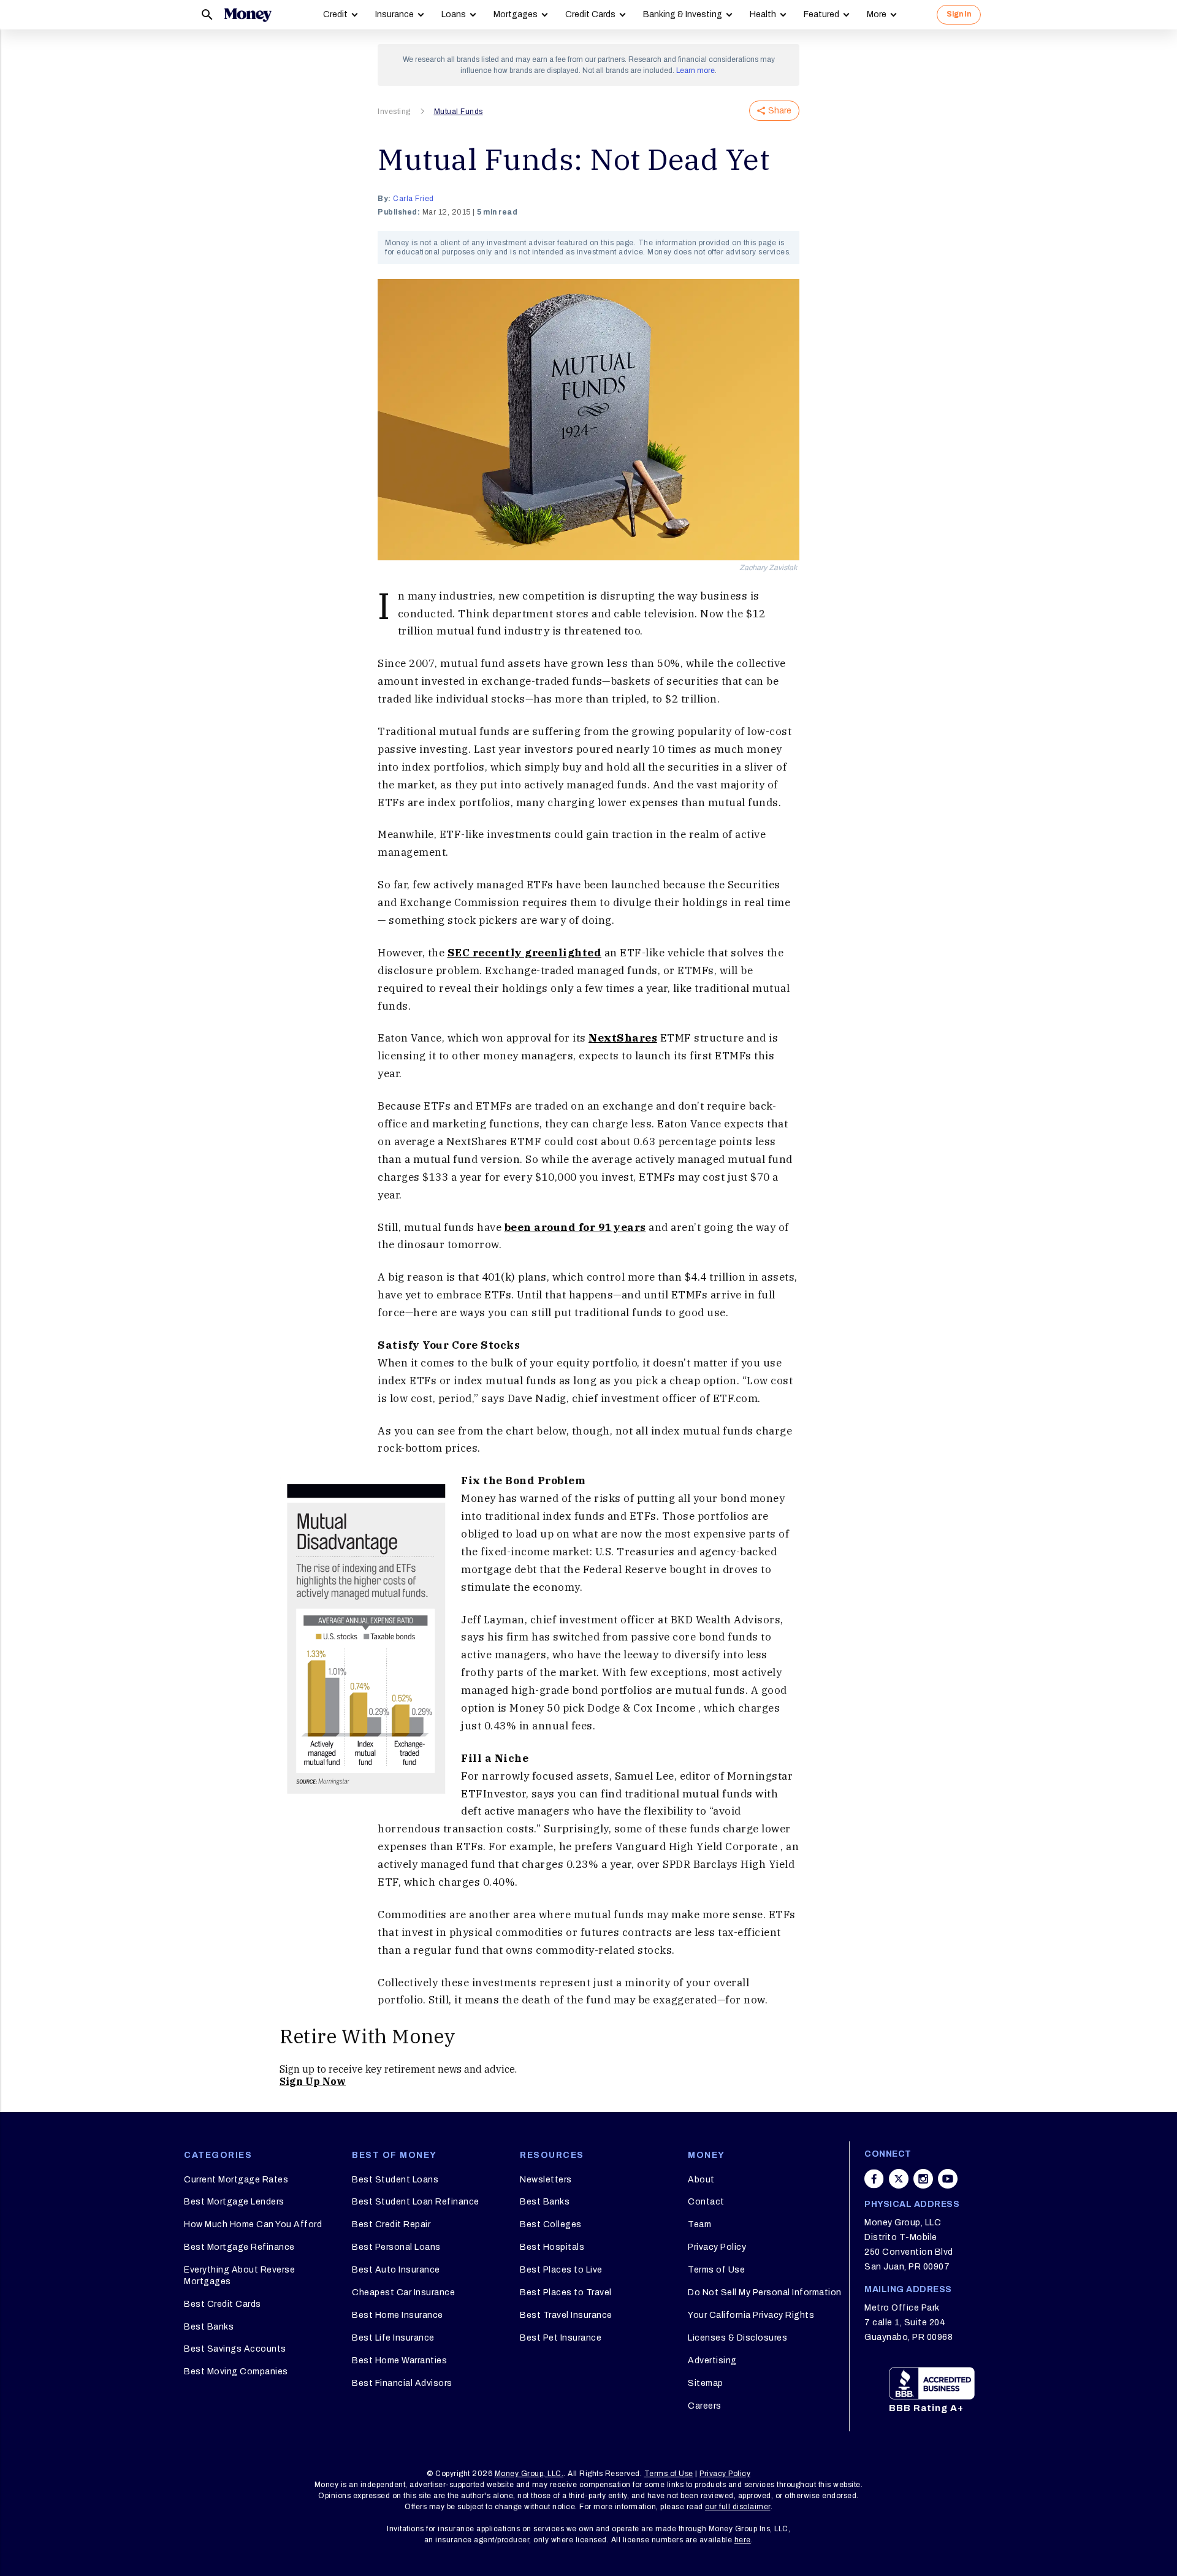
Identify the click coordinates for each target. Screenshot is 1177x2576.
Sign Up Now (313, 2081)
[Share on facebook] (874, 2179)
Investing (394, 112)
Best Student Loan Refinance (416, 2202)
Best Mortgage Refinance (239, 2247)
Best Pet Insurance (561, 2338)
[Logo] (248, 15)
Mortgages (516, 14)
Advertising (712, 2361)
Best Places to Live (561, 2270)
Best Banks (209, 2327)
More (877, 14)
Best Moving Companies (236, 2372)
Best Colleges (551, 2224)
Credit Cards (590, 14)
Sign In (959, 14)
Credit (335, 14)
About (701, 2180)
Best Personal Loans (396, 2247)
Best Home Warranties (399, 2361)
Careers (705, 2406)
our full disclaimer (738, 2507)
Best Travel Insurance (566, 2315)
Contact (706, 2202)
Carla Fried (413, 199)
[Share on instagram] (923, 2179)
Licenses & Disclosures (737, 2338)
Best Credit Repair (391, 2224)
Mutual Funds (459, 112)
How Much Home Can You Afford (253, 2224)
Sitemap (706, 2383)
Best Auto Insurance (396, 2270)
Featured (821, 14)
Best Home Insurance (398, 2315)
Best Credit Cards (223, 2304)
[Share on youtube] (948, 2179)
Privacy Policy (717, 2247)
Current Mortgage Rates (236, 2180)
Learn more (695, 70)
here (743, 2540)
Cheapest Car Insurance (403, 2292)
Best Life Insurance (393, 2338)
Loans (454, 14)
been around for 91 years (575, 1227)
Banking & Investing (683, 14)
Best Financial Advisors (402, 2383)
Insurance (394, 14)
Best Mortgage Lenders (234, 2202)
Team (699, 2224)
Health (763, 14)
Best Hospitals (552, 2247)
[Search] (207, 15)
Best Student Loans (395, 2180)
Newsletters (546, 2180)
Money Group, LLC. (529, 2474)
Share (780, 111)
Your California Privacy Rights (751, 2315)
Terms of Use (716, 2270)
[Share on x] (899, 2179)
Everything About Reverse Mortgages (239, 2275)
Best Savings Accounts (235, 2349)
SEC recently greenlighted (525, 953)
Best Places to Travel (566, 2292)
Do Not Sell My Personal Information (765, 2292)
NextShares (623, 1038)
